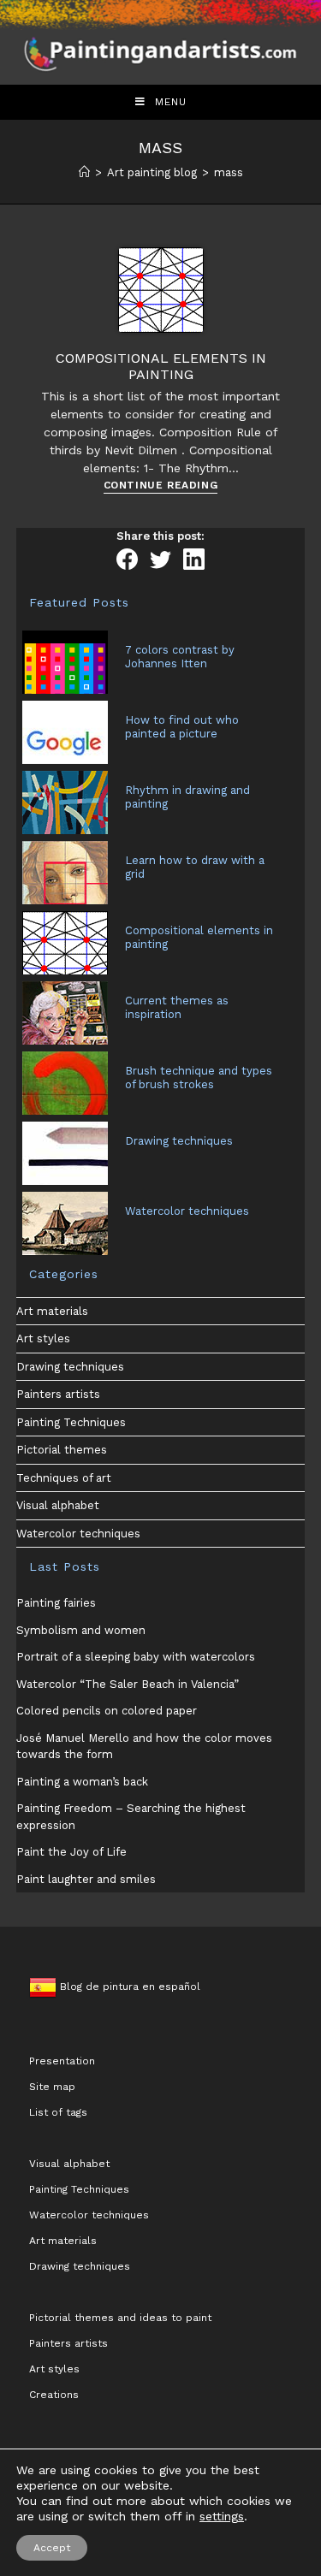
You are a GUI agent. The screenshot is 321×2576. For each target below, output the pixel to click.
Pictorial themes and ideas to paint (120, 2318)
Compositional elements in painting (161, 366)
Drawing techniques (70, 1367)
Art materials (52, 1311)
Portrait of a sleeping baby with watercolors (136, 1657)
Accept (52, 2548)
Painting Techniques (71, 1422)
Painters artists (58, 1394)
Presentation (62, 2061)
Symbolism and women (81, 1630)
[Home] (84, 172)
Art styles (43, 1338)
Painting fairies (56, 1603)
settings (222, 2516)
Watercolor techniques (78, 1534)
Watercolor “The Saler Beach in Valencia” (128, 1684)
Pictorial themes (62, 1450)
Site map (52, 2087)
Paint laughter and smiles (86, 1879)
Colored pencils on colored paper (107, 1711)
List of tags (58, 2112)
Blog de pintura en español (128, 1987)
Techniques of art (64, 1478)
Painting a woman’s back (82, 1782)
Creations (54, 2395)
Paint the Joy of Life (71, 1852)
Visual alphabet (58, 1505)
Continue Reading (161, 486)
